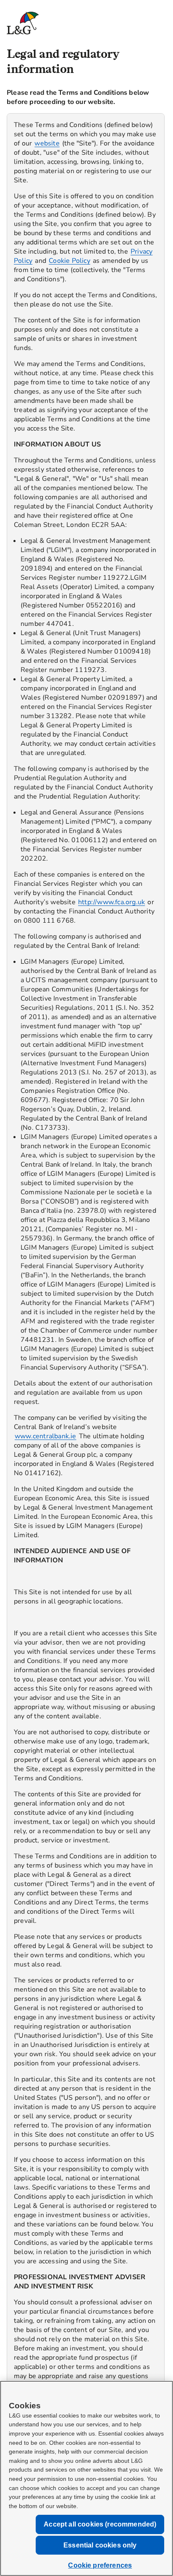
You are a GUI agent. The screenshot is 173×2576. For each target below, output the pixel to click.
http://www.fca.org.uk (111, 902)
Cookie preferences (100, 2565)
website (47, 143)
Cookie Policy (69, 261)
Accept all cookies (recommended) (100, 2524)
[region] (86, 1300)
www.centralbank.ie (46, 1436)
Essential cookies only (100, 2545)
